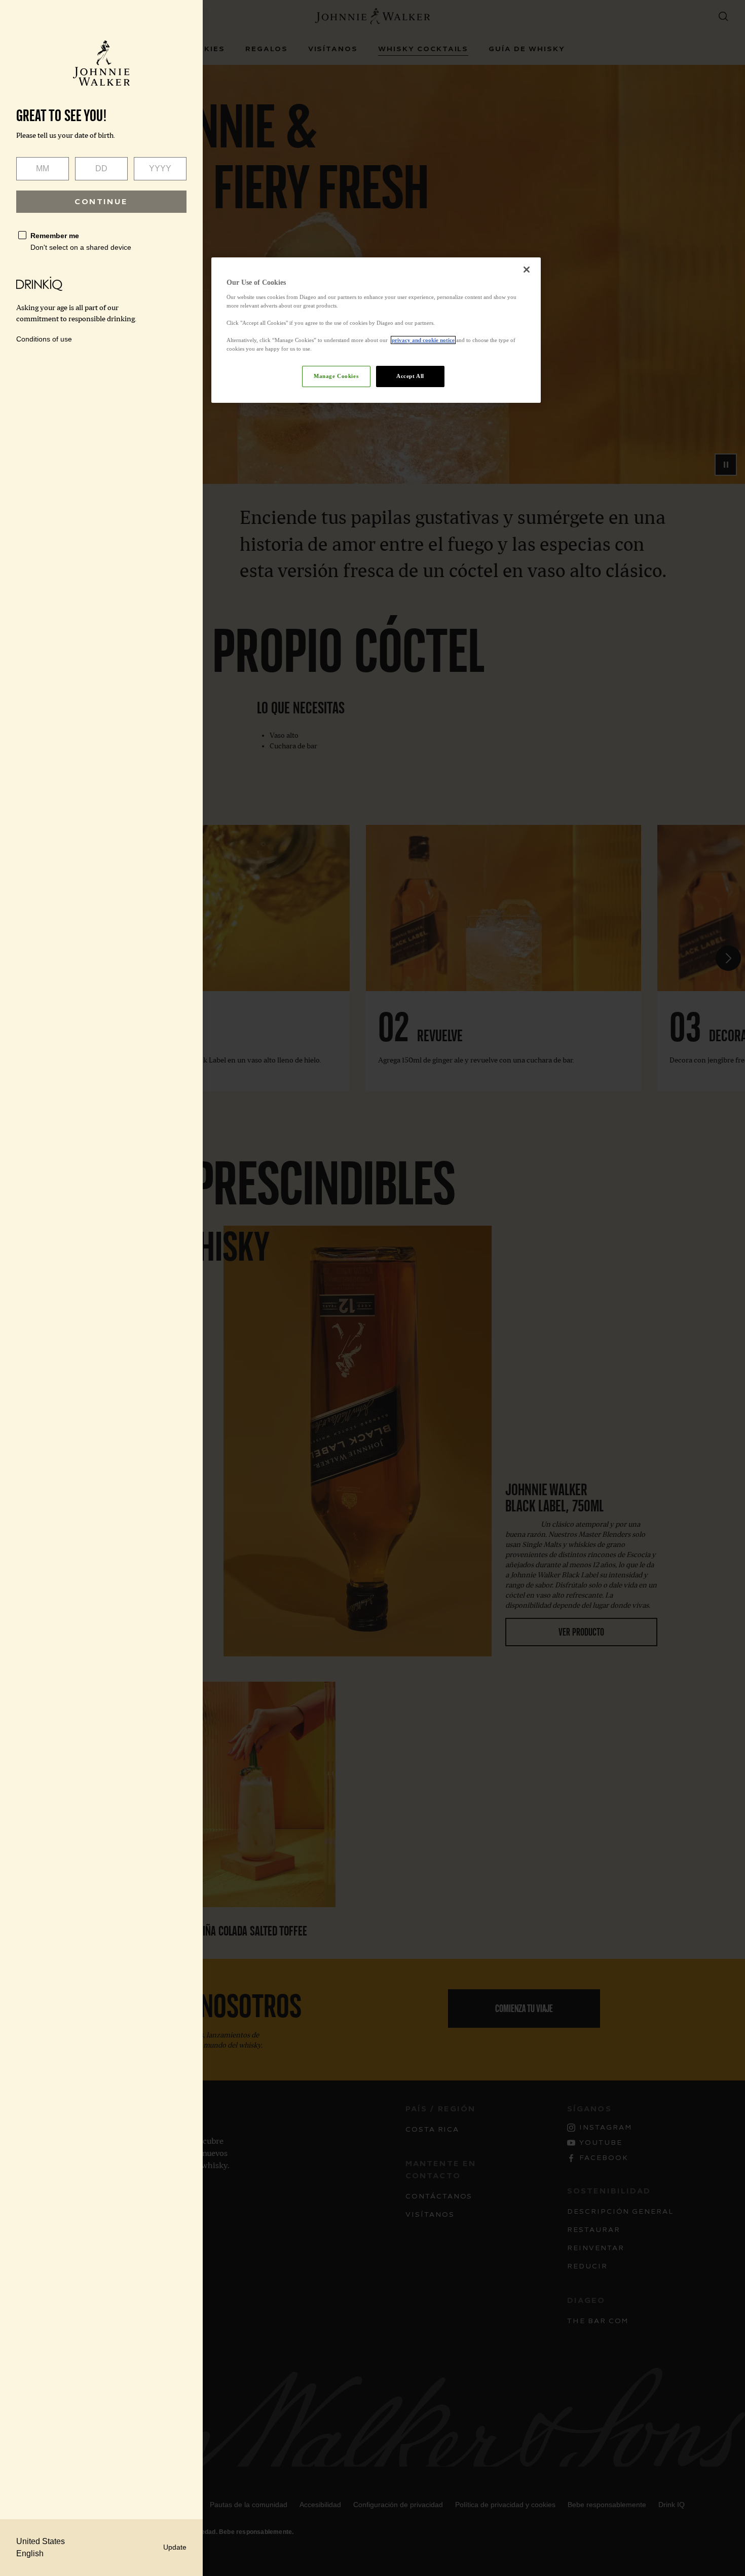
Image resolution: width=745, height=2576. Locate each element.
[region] (376, 330)
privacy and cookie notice (423, 340)
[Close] (527, 270)
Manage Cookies (336, 376)
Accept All (410, 376)
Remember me (55, 236)
